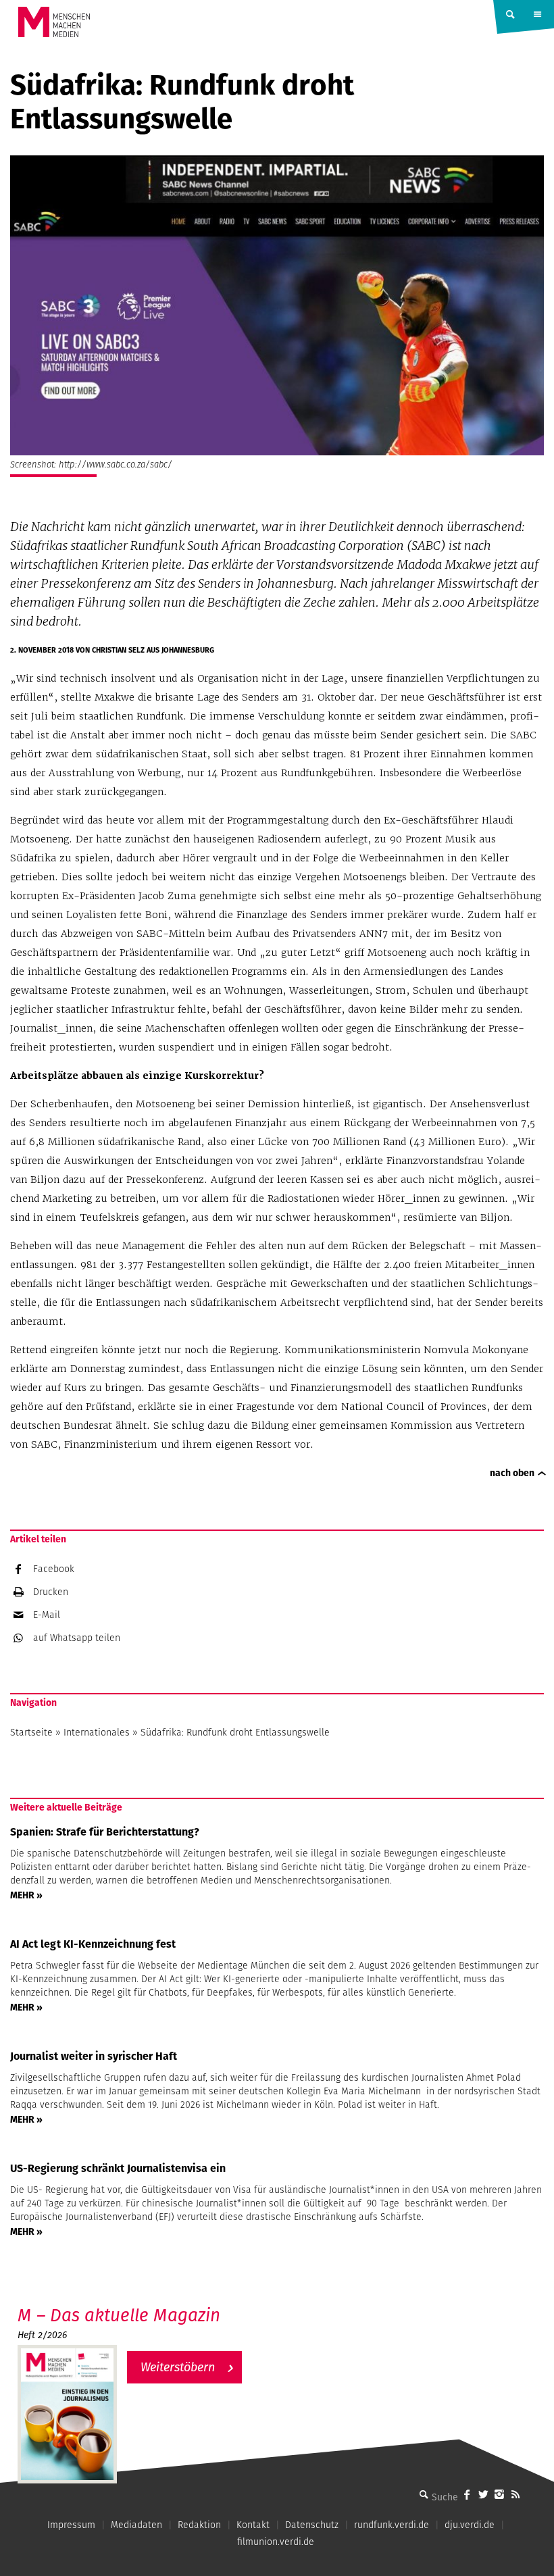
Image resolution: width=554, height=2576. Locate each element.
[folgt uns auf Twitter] (483, 2494)
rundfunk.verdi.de (392, 2525)
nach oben (512, 1473)
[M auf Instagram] (499, 2494)
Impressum (71, 2525)
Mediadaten (136, 2525)
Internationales (97, 1732)
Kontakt (253, 2525)
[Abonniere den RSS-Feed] (515, 2494)
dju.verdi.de (470, 2525)
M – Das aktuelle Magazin (119, 2315)
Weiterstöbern (178, 2367)
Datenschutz (312, 2525)
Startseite (31, 1732)
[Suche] (424, 2494)
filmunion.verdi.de (276, 2542)
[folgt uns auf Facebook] (467, 2494)
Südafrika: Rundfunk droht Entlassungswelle (235, 1732)
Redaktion (199, 2525)
